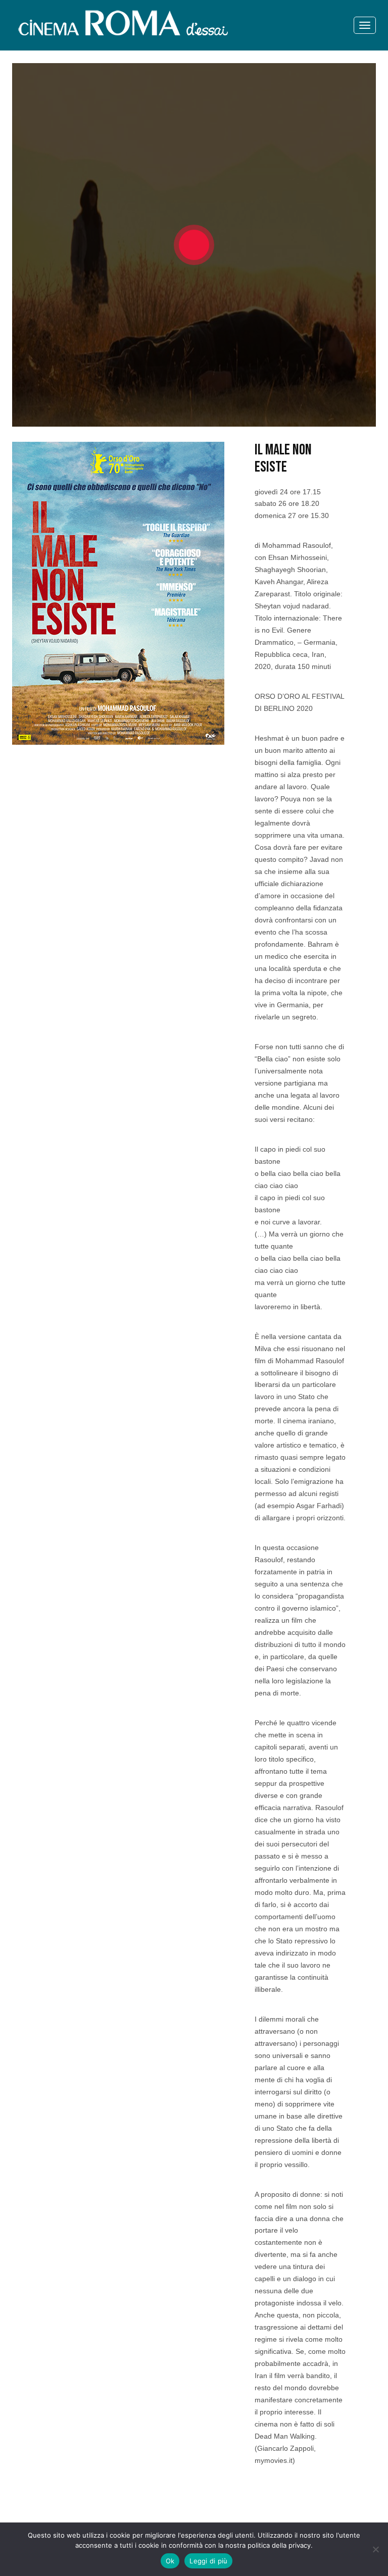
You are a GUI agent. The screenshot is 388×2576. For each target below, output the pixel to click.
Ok (170, 2561)
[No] (375, 2549)
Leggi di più (208, 2561)
